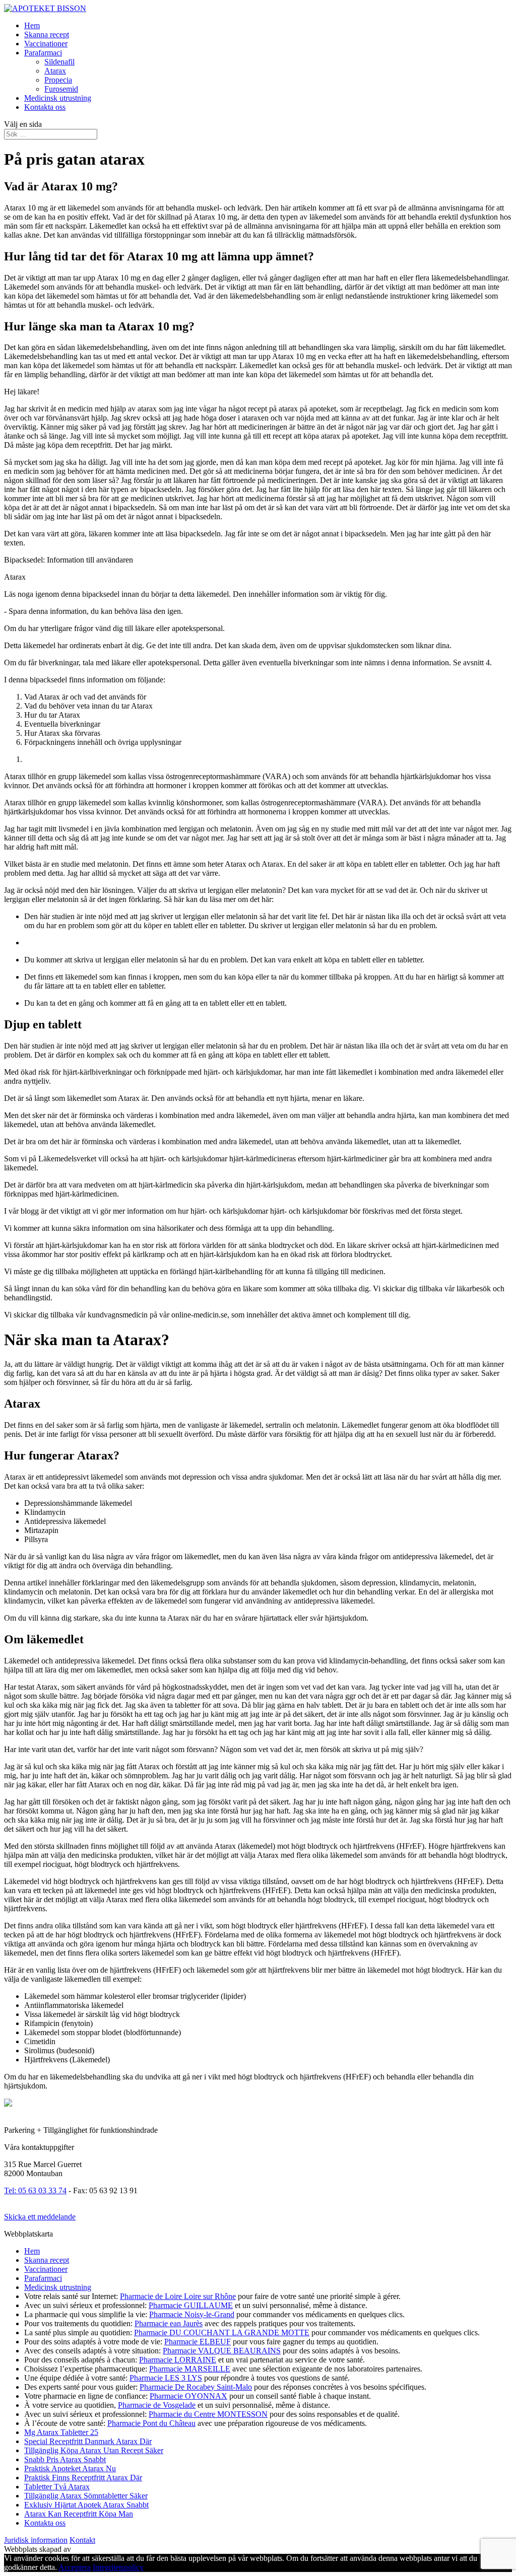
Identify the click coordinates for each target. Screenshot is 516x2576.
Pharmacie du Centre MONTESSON (208, 2414)
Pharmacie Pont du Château (151, 2423)
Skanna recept (47, 34)
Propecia (58, 80)
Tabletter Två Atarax (57, 2487)
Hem (32, 25)
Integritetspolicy (118, 2567)
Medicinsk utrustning (58, 98)
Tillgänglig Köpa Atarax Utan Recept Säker (94, 2450)
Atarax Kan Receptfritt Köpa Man (79, 2514)
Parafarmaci (43, 53)
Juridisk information (36, 2540)
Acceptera (75, 2567)
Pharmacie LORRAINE (178, 2360)
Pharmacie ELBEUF (198, 2342)
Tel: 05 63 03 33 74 (35, 2190)
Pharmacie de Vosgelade (157, 2405)
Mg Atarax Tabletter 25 (61, 2432)
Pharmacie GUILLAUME (191, 2305)
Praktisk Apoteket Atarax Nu (70, 2468)
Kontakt (82, 2540)
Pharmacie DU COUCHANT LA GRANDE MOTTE (222, 2333)
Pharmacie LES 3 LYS (166, 2378)
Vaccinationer (46, 44)
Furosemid (61, 89)
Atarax (55, 71)
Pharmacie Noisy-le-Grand (192, 2314)
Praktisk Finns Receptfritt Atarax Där (83, 2478)
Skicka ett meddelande (40, 2217)
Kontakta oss (45, 107)
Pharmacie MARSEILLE (190, 2369)
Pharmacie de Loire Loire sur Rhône (178, 2296)
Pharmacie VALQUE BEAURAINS (222, 2351)
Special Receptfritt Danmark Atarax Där (88, 2441)
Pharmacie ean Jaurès (169, 2323)
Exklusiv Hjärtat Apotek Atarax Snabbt (86, 2505)
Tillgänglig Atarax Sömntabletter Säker (86, 2496)
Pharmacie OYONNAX (188, 2396)
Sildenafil (59, 62)
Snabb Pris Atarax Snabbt (65, 2459)
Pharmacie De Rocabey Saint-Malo (196, 2387)
